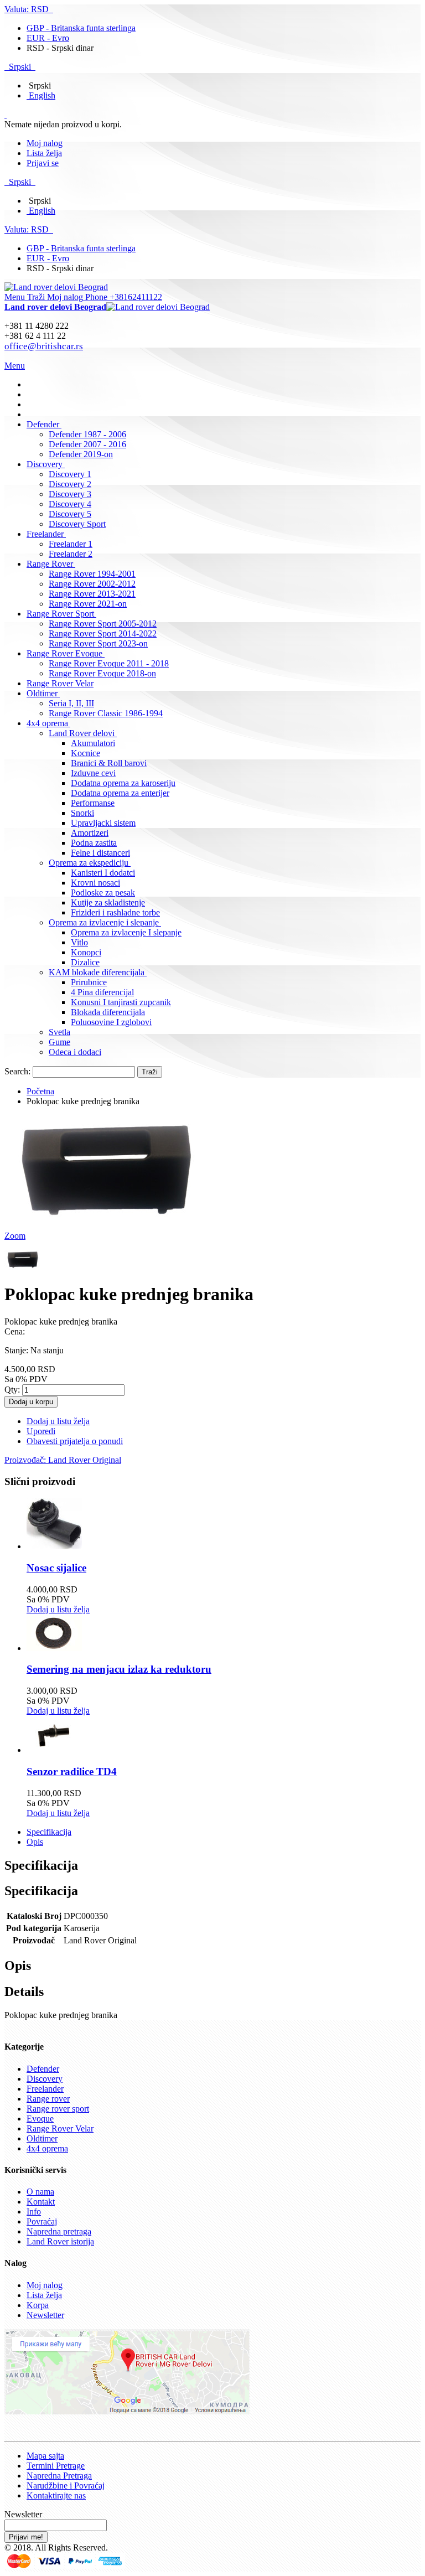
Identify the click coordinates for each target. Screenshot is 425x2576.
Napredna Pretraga (59, 2476)
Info (34, 2212)
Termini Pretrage (56, 2466)
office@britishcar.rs (44, 346)
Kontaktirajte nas (56, 2495)
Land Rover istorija (60, 2241)
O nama (40, 2192)
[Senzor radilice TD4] (54, 1750)
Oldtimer (42, 2138)
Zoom (15, 1236)
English (42, 95)
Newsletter (45, 2315)
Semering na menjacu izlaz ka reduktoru (119, 1669)
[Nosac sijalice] (54, 1546)
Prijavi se (43, 163)
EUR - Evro (48, 38)
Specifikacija (49, 1832)
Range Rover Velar (60, 2128)
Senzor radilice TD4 (72, 1771)
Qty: (12, 1390)
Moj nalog (45, 143)
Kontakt (41, 2202)
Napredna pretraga (59, 2231)
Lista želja (44, 153)
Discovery (45, 2079)
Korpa (38, 2305)
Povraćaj (42, 2221)
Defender (43, 2069)
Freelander (45, 2089)
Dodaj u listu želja (58, 1609)
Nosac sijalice (56, 1568)
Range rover (48, 2099)
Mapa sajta (45, 2456)
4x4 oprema (47, 2148)
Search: (17, 1071)
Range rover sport (58, 2109)
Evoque (40, 2119)
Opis (35, 1842)
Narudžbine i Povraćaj (66, 2486)
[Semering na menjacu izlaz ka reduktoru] (54, 1648)
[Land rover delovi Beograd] (56, 287)
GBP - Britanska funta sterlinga (81, 28)
